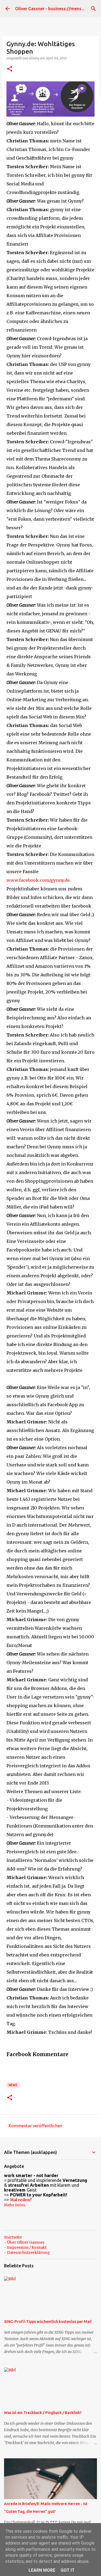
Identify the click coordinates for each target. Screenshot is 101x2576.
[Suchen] (93, 9)
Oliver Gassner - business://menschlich (54, 9)
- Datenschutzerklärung (27, 2253)
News (13, 2085)
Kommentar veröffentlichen (35, 2126)
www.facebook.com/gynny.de (38, 880)
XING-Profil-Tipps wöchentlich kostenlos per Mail (48, 2322)
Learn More (42, 2570)
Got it (68, 2570)
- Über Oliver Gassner (24, 2242)
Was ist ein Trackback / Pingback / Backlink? (43, 2413)
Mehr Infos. (15, 2205)
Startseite (13, 2237)
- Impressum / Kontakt (25, 2247)
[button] (10, 69)
